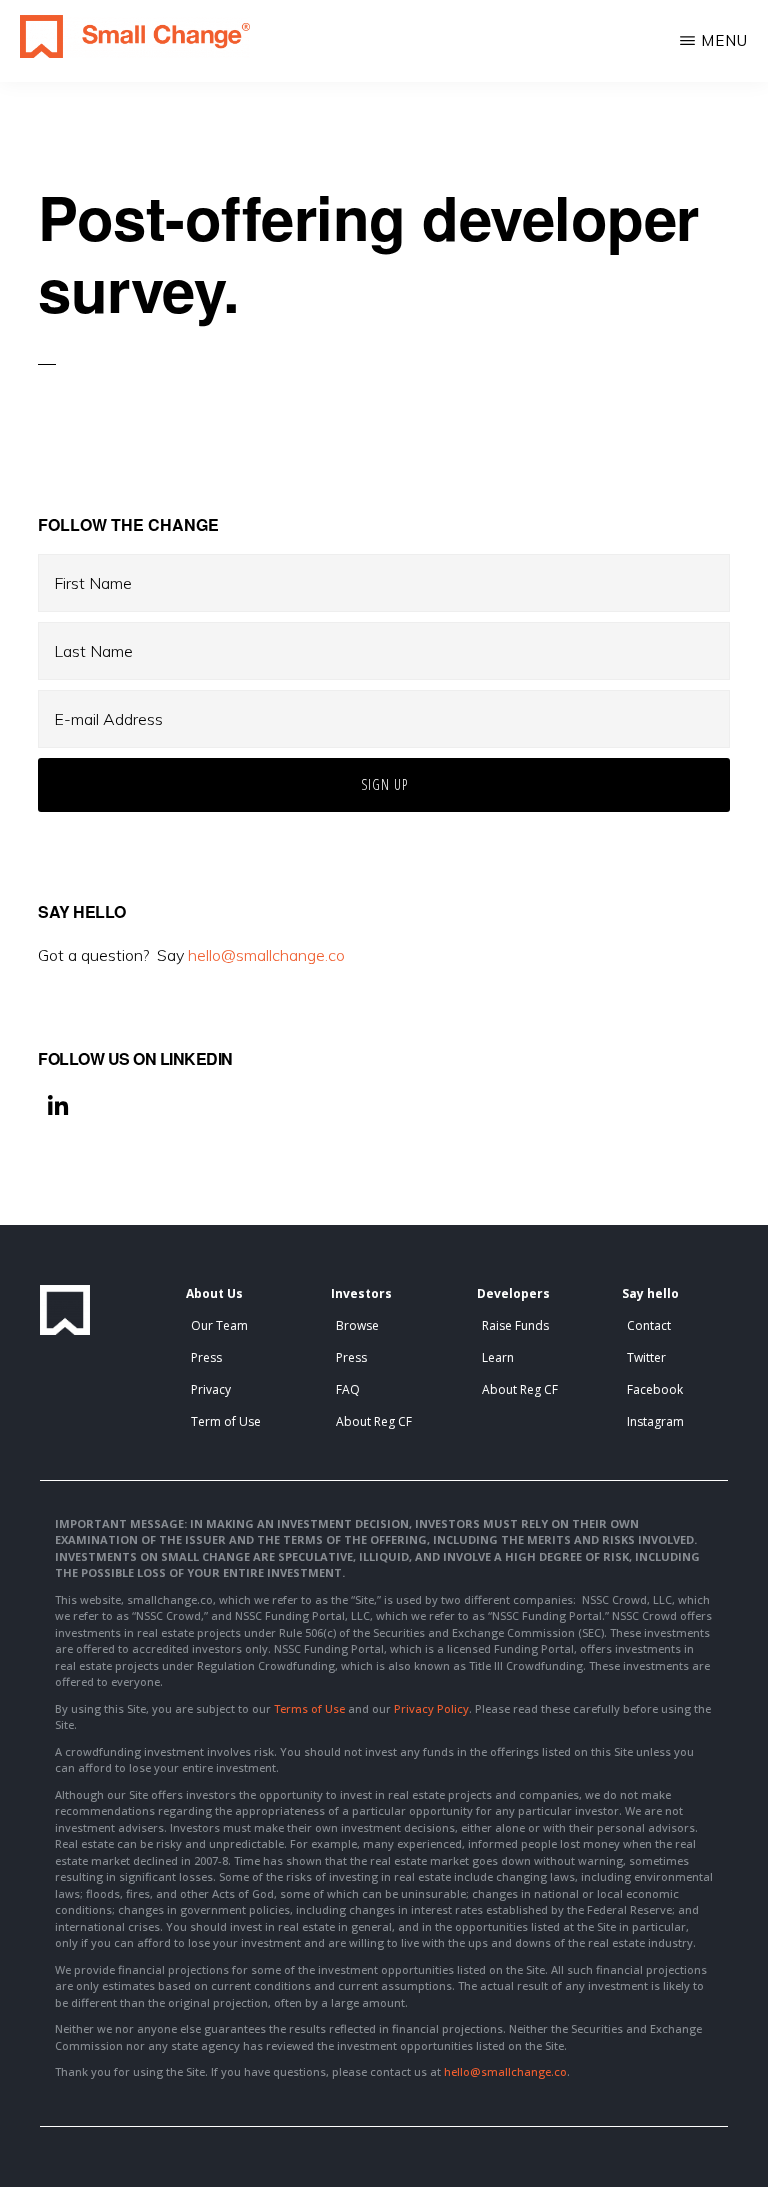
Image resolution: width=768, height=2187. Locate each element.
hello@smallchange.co (266, 955)
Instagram (655, 1421)
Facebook (655, 1389)
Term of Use (226, 1421)
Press (206, 1357)
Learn (498, 1357)
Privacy (211, 1389)
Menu (724, 40)
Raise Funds (515, 1325)
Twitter (646, 1357)
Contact (649, 1325)
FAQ (348, 1389)
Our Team (219, 1325)
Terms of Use (309, 1708)
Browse (357, 1325)
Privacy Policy (431, 1708)
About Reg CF (374, 1421)
